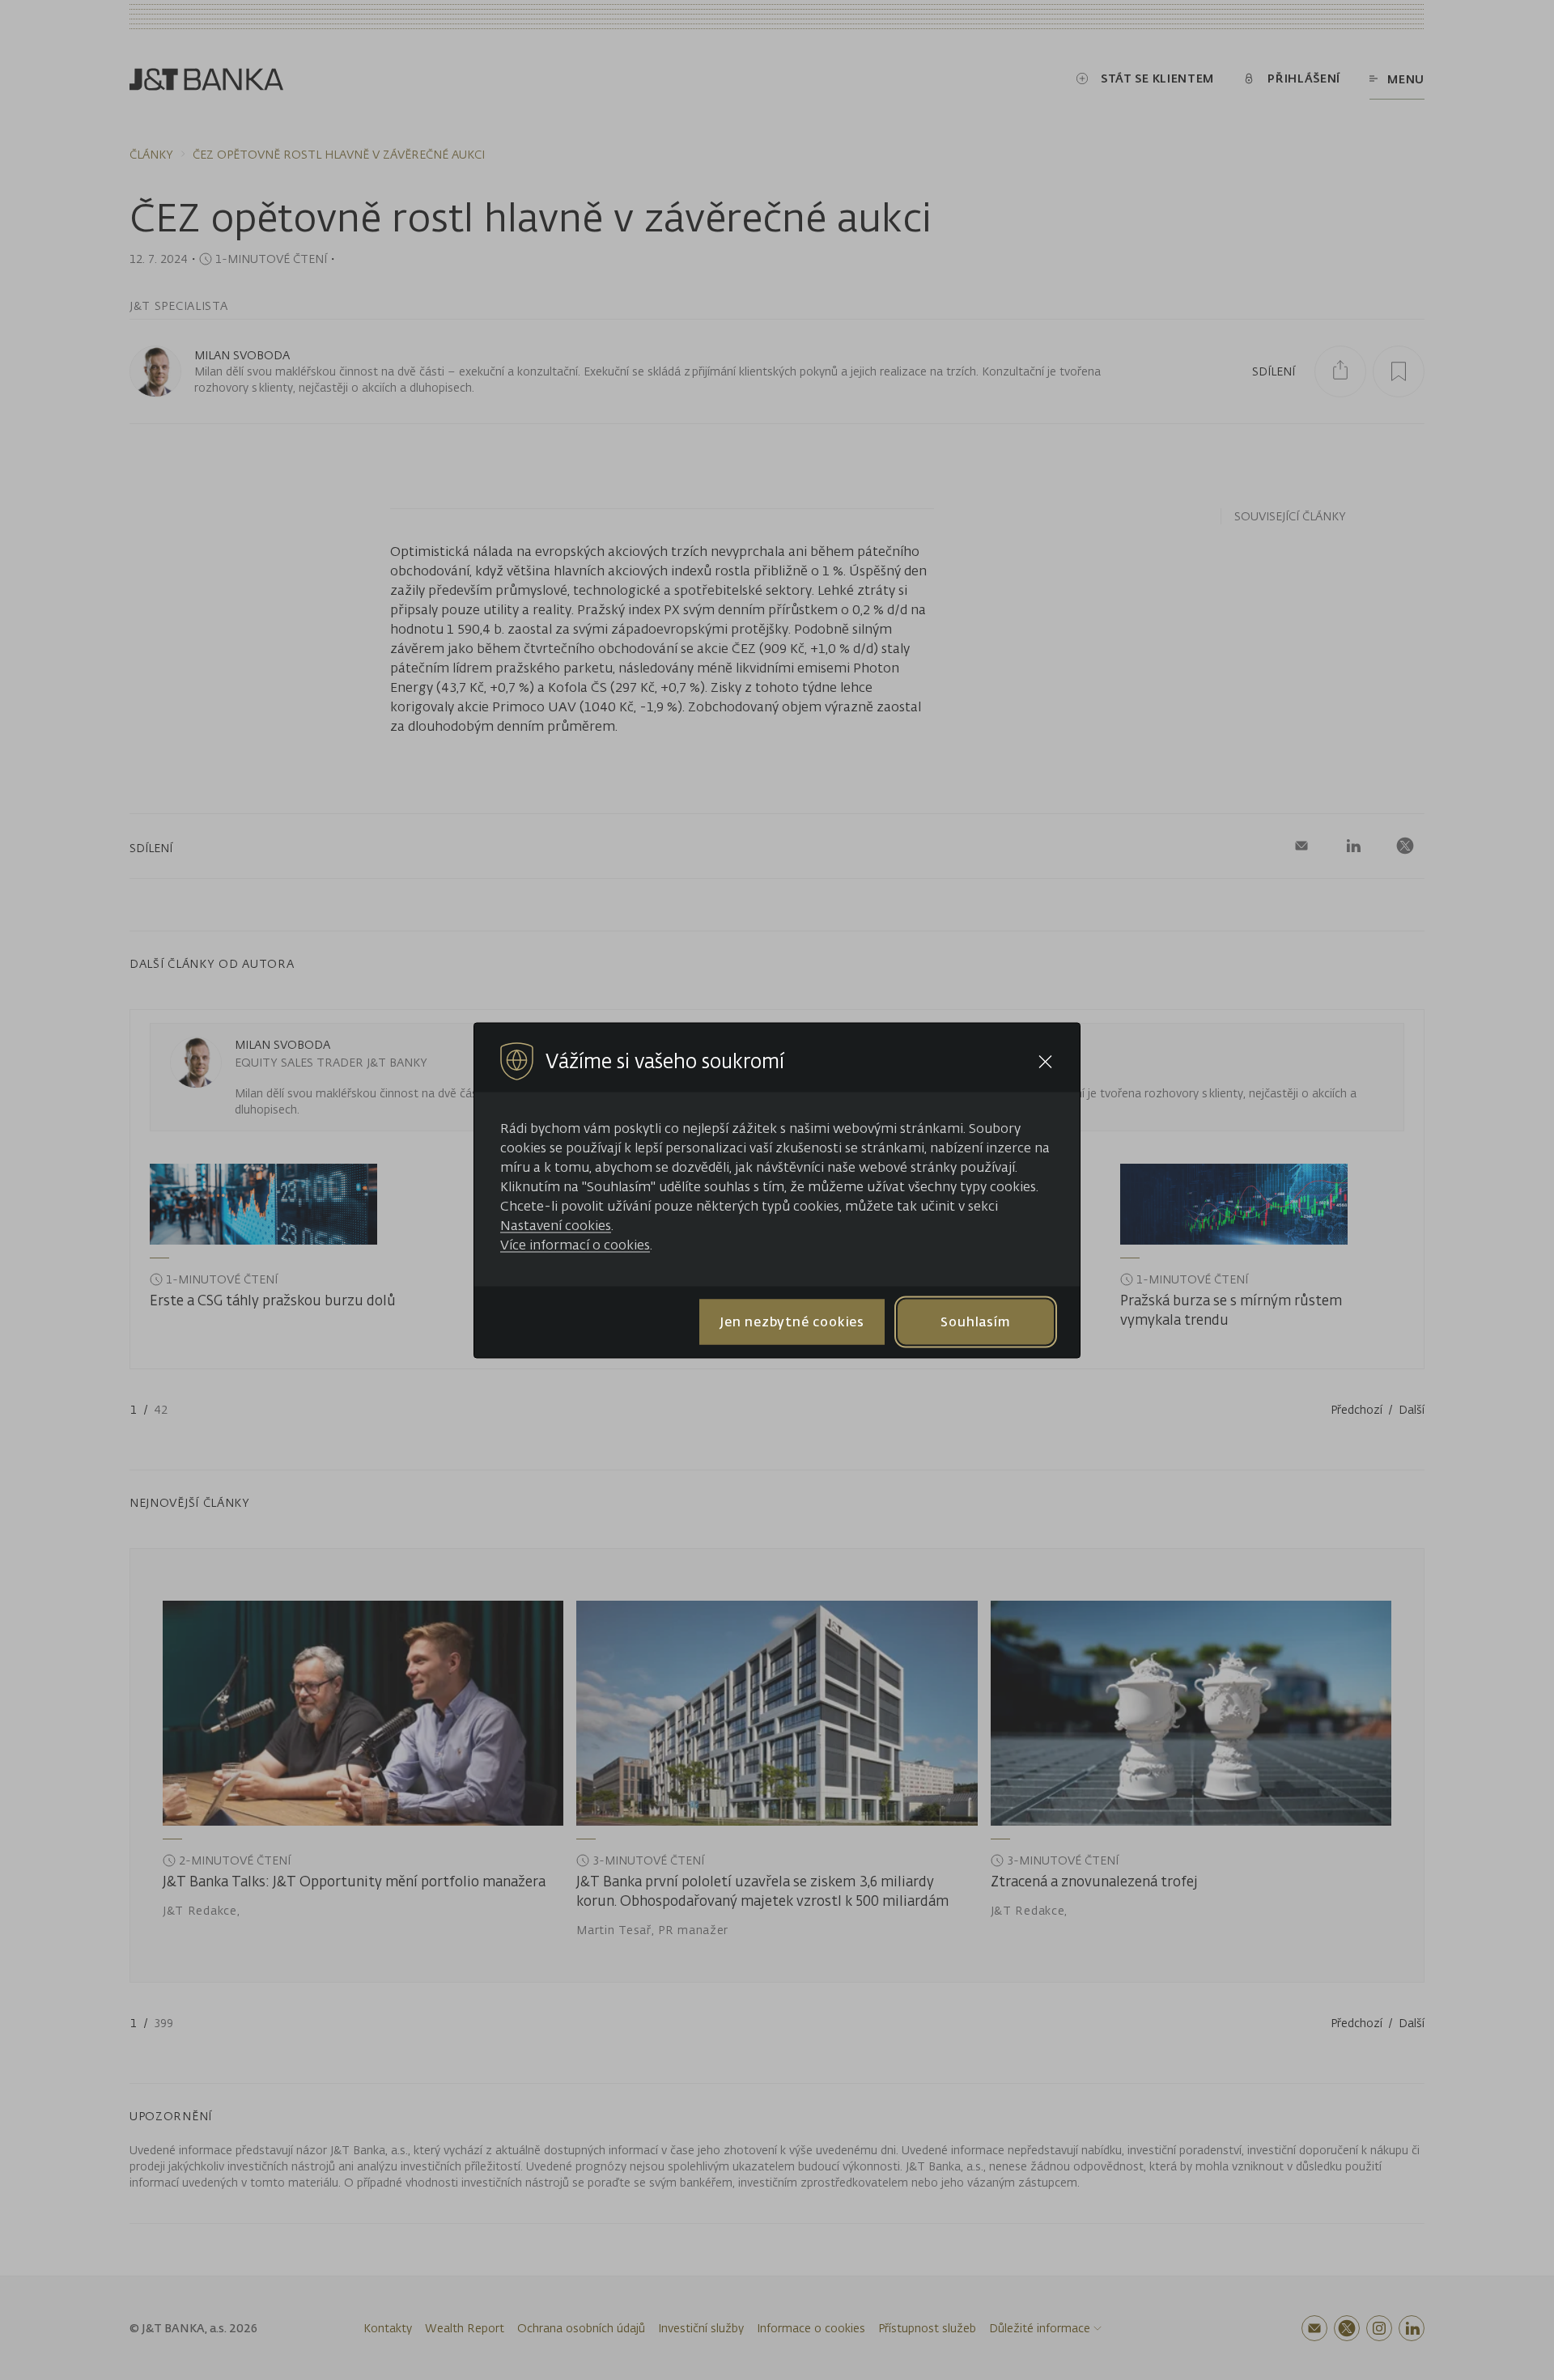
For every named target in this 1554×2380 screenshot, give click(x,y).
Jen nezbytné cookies (792, 1322)
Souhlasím (975, 1322)
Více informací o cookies (575, 1244)
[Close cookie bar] (1045, 1061)
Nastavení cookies (556, 1224)
